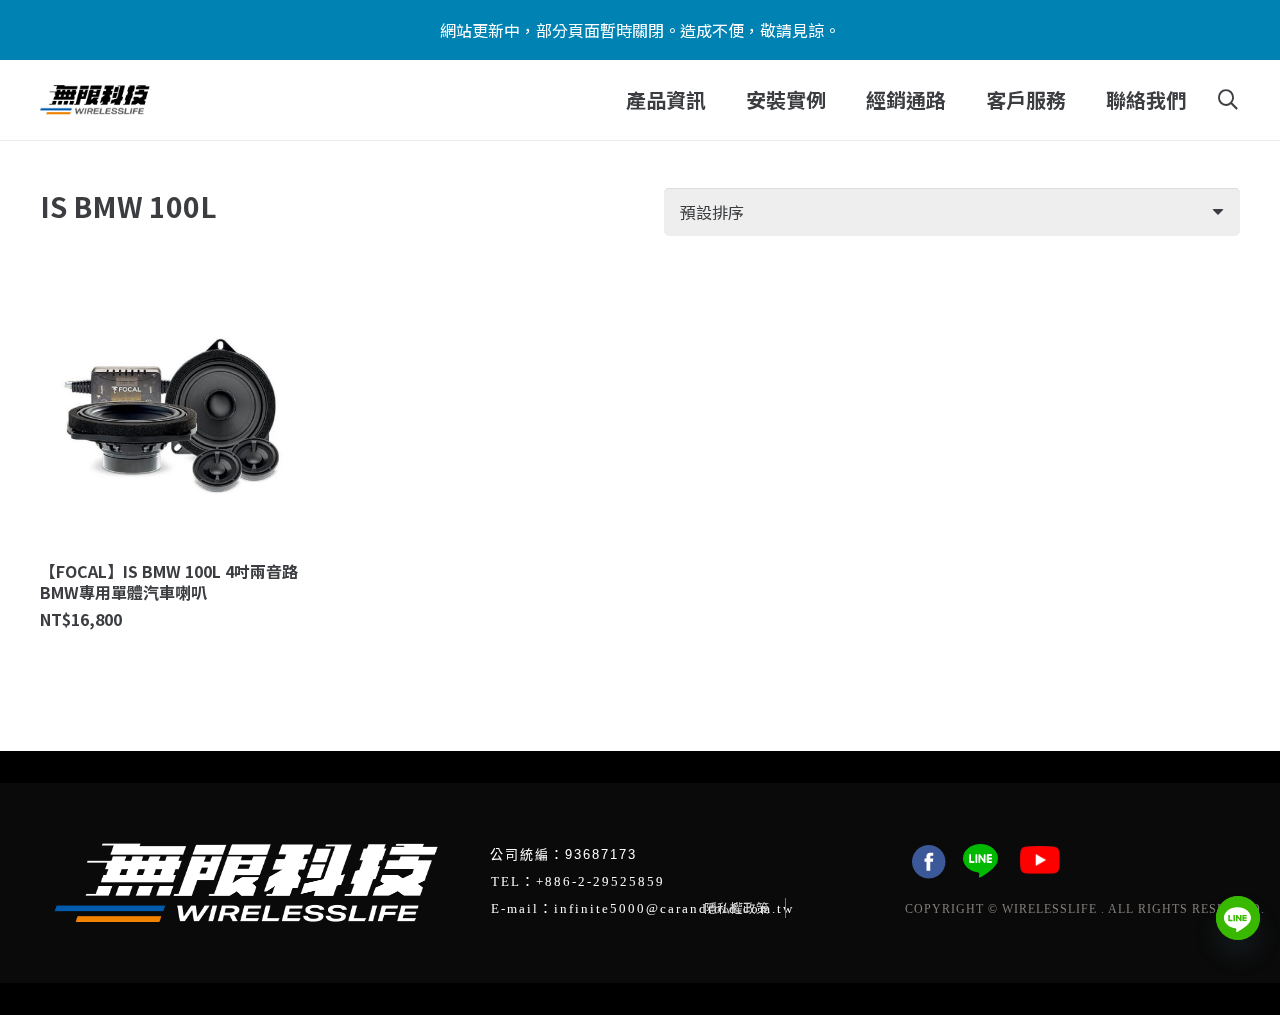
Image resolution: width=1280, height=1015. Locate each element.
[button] (718, 100)
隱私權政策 (736, 907)
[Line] (1238, 918)
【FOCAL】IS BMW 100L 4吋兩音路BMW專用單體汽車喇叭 (169, 581)
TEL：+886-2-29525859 (578, 881)
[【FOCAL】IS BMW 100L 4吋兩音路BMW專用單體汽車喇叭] (172, 416)
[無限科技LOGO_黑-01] (95, 100)
